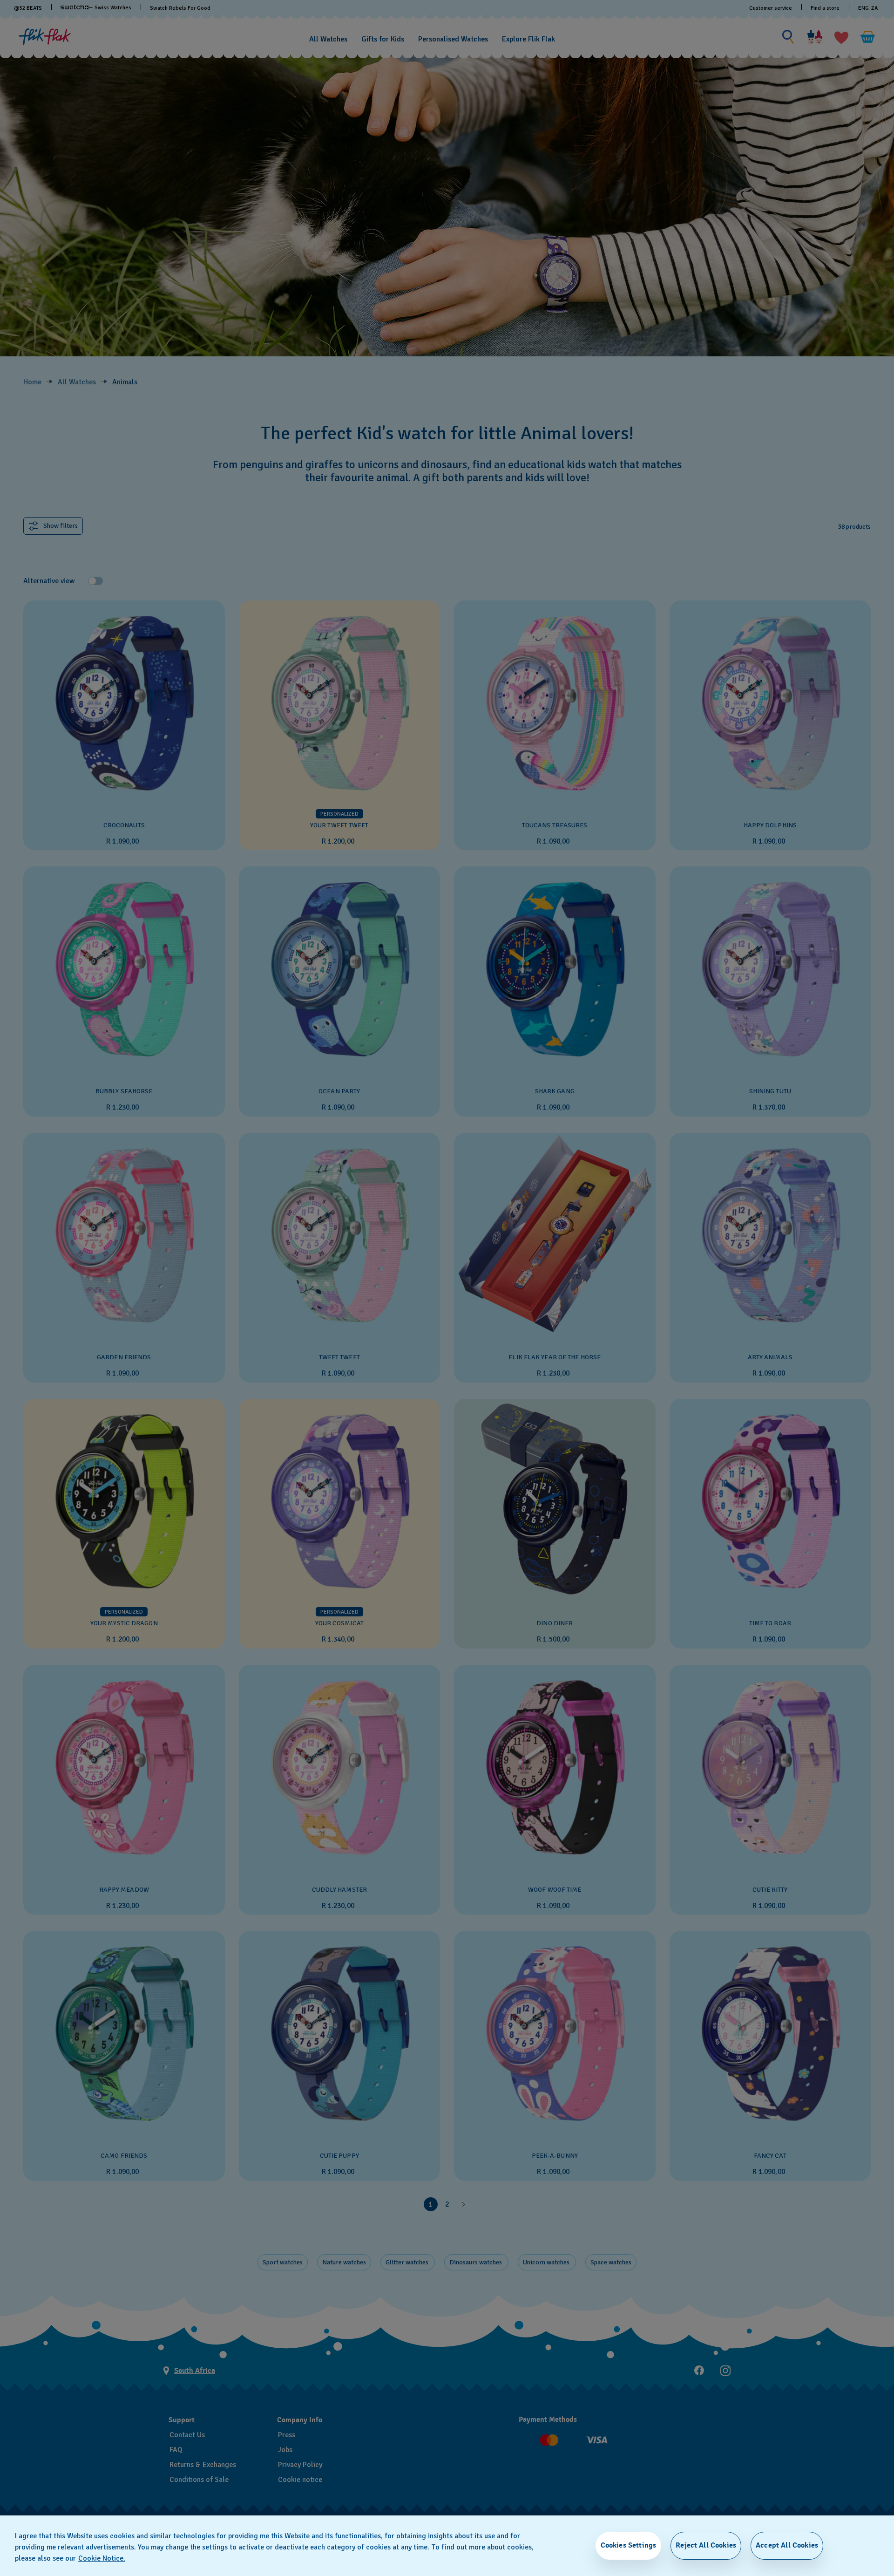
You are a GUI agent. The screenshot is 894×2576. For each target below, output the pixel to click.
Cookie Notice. (102, 2558)
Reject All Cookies (706, 2545)
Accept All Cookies (787, 2545)
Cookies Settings (629, 2545)
